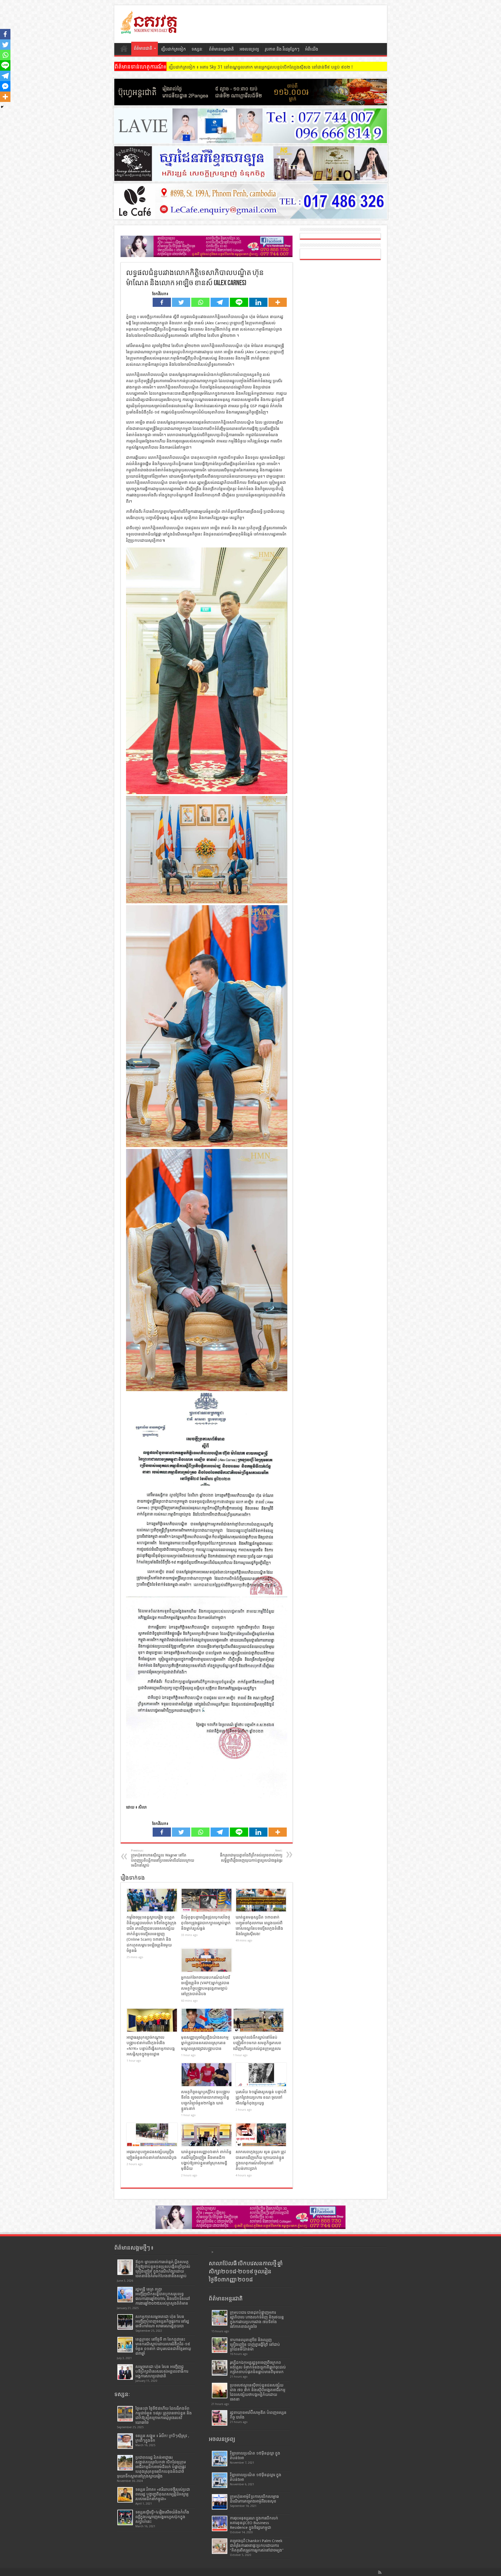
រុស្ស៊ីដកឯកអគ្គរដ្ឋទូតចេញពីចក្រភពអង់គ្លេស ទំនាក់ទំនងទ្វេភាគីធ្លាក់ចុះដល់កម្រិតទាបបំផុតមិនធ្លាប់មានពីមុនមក (258, 2367)
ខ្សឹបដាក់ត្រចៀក (173, 49)
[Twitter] (181, 302)
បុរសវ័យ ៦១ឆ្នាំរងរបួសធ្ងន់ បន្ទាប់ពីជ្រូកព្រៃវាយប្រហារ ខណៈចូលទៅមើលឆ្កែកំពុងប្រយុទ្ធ (261, 2097)
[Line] (239, 302)
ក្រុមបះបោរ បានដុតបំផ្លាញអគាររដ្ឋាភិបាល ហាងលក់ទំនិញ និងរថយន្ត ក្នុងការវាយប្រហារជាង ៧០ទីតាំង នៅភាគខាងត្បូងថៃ (257, 2319)
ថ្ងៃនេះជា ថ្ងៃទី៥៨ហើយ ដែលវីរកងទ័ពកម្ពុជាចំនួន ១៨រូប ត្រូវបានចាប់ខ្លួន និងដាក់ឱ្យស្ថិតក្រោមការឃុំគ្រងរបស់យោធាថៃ (164, 2415)
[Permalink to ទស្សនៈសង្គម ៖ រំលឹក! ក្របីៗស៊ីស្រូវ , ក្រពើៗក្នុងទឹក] (125, 2441)
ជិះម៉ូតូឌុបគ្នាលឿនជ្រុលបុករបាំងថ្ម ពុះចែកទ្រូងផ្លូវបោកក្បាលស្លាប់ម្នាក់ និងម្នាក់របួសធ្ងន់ (206, 1923)
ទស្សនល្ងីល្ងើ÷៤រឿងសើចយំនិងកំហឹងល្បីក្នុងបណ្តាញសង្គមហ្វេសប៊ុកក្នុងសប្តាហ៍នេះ (162, 2517)
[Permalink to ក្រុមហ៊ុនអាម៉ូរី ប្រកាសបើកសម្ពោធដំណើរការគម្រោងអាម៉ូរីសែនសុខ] (220, 2502)
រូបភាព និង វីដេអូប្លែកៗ (282, 49)
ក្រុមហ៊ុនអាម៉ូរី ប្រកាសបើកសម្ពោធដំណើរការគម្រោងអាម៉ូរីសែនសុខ (254, 2499)
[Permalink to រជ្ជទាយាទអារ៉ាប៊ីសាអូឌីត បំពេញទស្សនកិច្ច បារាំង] (220, 2418)
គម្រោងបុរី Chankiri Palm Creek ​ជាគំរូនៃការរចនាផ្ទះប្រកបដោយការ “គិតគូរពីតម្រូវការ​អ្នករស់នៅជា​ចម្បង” (257, 2545)
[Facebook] (162, 302)
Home (124, 50)
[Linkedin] (258, 302)
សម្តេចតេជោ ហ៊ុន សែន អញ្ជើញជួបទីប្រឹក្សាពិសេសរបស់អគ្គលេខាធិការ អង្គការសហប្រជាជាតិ (162, 2371)
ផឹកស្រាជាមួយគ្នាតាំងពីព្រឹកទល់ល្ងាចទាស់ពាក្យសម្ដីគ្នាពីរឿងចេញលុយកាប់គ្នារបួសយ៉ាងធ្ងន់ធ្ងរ (251, 1856)
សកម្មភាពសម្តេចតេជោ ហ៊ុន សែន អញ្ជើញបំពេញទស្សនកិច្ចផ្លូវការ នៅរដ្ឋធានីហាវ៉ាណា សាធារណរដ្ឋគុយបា (162, 2321)
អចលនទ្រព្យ (249, 49)
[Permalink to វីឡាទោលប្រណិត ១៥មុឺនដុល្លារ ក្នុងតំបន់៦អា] (220, 2480)
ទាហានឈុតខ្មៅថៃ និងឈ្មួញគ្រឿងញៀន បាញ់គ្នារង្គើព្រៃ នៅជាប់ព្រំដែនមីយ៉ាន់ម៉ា (255, 2344)
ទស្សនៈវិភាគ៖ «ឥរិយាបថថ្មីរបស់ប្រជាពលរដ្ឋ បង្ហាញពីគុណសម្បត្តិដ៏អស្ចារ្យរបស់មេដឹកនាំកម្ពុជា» (163, 2494)
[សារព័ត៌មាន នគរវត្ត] (150, 30)
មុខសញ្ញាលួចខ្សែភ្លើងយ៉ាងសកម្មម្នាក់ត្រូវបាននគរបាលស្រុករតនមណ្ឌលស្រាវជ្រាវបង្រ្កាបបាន (205, 2043)
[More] (278, 302)
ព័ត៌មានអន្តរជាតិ (221, 49)
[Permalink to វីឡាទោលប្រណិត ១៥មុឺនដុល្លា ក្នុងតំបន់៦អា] (220, 2459)
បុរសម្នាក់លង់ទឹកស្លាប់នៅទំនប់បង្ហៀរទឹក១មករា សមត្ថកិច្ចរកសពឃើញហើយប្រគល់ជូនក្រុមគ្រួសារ (257, 2043)
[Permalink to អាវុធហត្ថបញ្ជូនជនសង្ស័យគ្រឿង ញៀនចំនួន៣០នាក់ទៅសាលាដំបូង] (152, 2135)
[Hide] (2, 107)
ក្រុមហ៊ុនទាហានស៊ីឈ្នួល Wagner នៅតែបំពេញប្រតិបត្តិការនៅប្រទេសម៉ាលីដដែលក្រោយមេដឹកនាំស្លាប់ (163, 1858)
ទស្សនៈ (197, 49)
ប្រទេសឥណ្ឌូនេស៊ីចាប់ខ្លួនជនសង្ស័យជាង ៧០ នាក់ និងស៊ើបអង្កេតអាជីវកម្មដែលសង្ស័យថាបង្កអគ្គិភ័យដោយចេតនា (258, 2392)
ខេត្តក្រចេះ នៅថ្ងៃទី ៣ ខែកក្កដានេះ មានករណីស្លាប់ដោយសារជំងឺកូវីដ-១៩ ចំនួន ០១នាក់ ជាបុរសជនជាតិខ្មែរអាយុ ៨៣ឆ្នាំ (163, 2346)
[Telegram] (220, 302)
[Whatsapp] (200, 302)
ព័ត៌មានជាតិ (143, 48)
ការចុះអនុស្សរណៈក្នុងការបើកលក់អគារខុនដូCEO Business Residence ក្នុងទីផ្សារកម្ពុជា (254, 2523)
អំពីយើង (312, 49)
